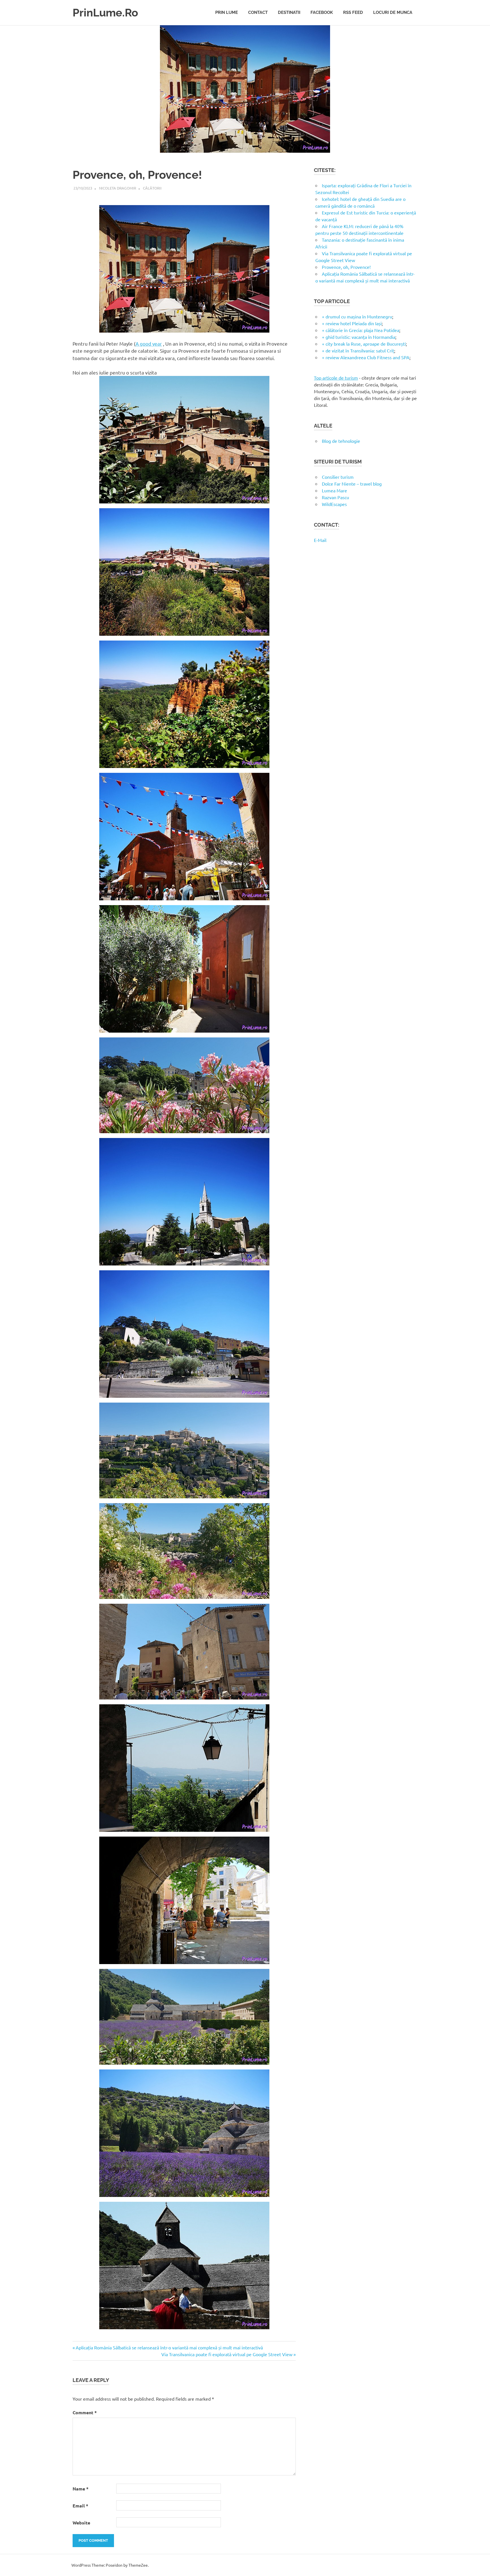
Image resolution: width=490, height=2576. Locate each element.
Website (81, 2523)
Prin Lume (227, 12)
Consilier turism (338, 477)
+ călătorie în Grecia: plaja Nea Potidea (361, 330)
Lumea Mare (334, 490)
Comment (85, 2412)
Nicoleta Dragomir (118, 188)
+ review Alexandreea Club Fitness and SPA (366, 357)
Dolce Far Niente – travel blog (352, 484)
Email (80, 2506)
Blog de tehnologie (341, 441)
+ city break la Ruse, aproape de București (364, 344)
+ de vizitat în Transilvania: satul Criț (358, 350)
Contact (258, 12)
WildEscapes (334, 504)
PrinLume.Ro (105, 13)
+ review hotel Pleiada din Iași (352, 323)
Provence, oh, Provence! (346, 267)
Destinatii (289, 12)
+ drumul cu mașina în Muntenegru (357, 316)
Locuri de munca (393, 12)
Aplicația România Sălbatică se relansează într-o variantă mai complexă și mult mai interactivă (169, 2347)
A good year (149, 343)
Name (81, 2489)
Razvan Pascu (335, 497)
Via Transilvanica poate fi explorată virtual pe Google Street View (227, 2354)
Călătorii (152, 188)
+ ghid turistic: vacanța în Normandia (359, 337)
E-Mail (320, 540)
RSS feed (353, 12)
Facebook (322, 12)
